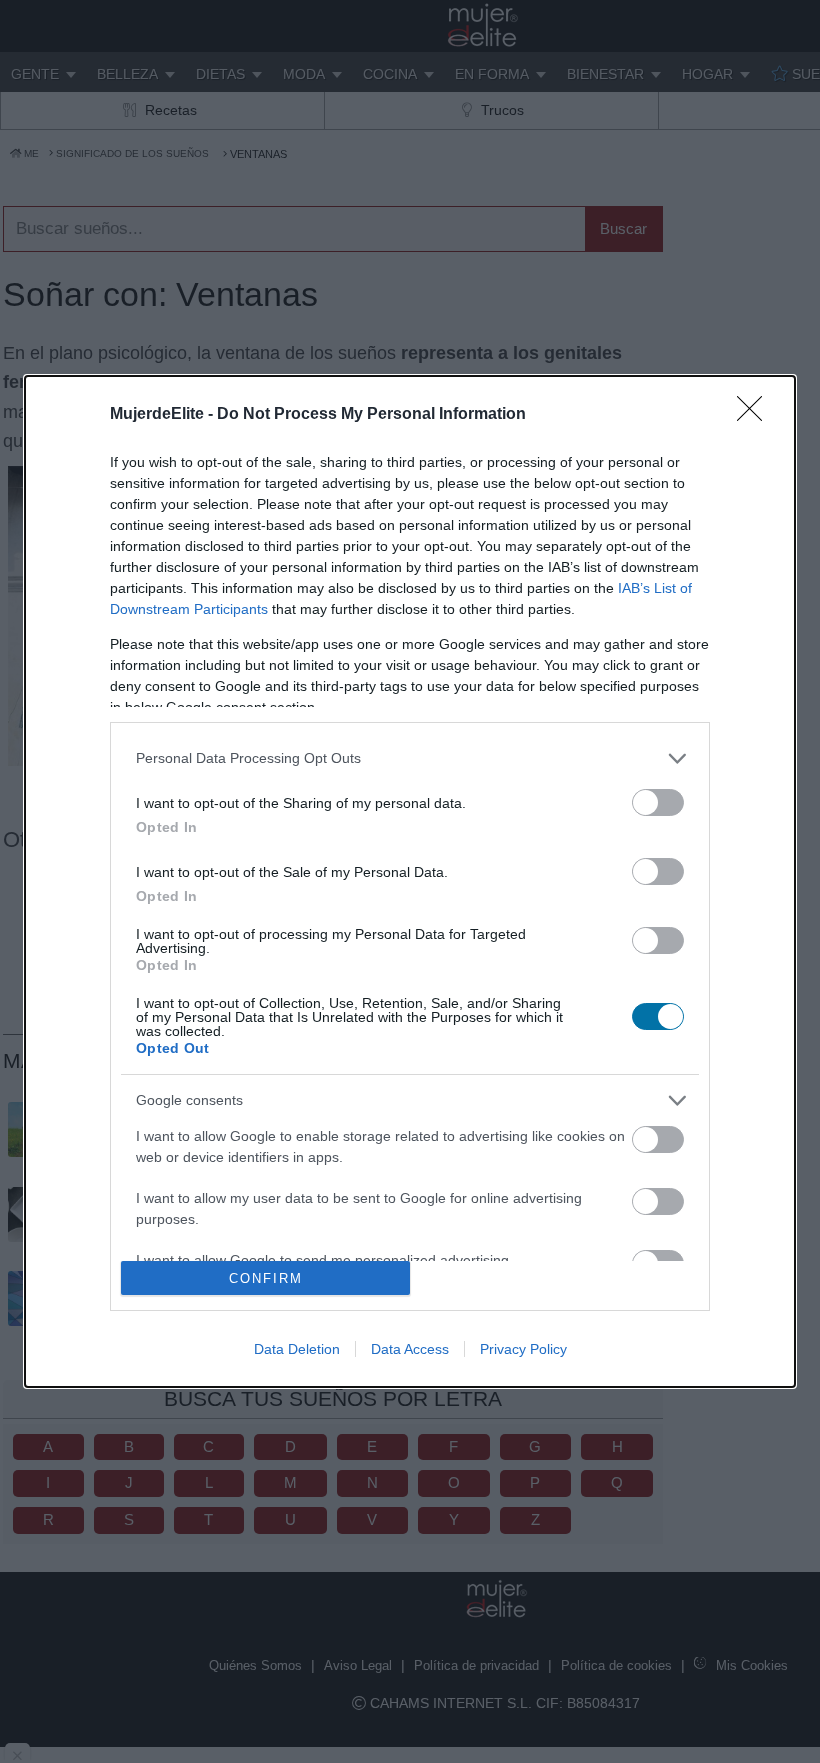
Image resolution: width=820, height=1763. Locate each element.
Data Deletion (297, 1349)
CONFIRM (266, 1278)
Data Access (410, 1349)
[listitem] (410, 758)
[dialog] (410, 882)
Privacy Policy (523, 1349)
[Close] (756, 415)
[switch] (658, 802)
